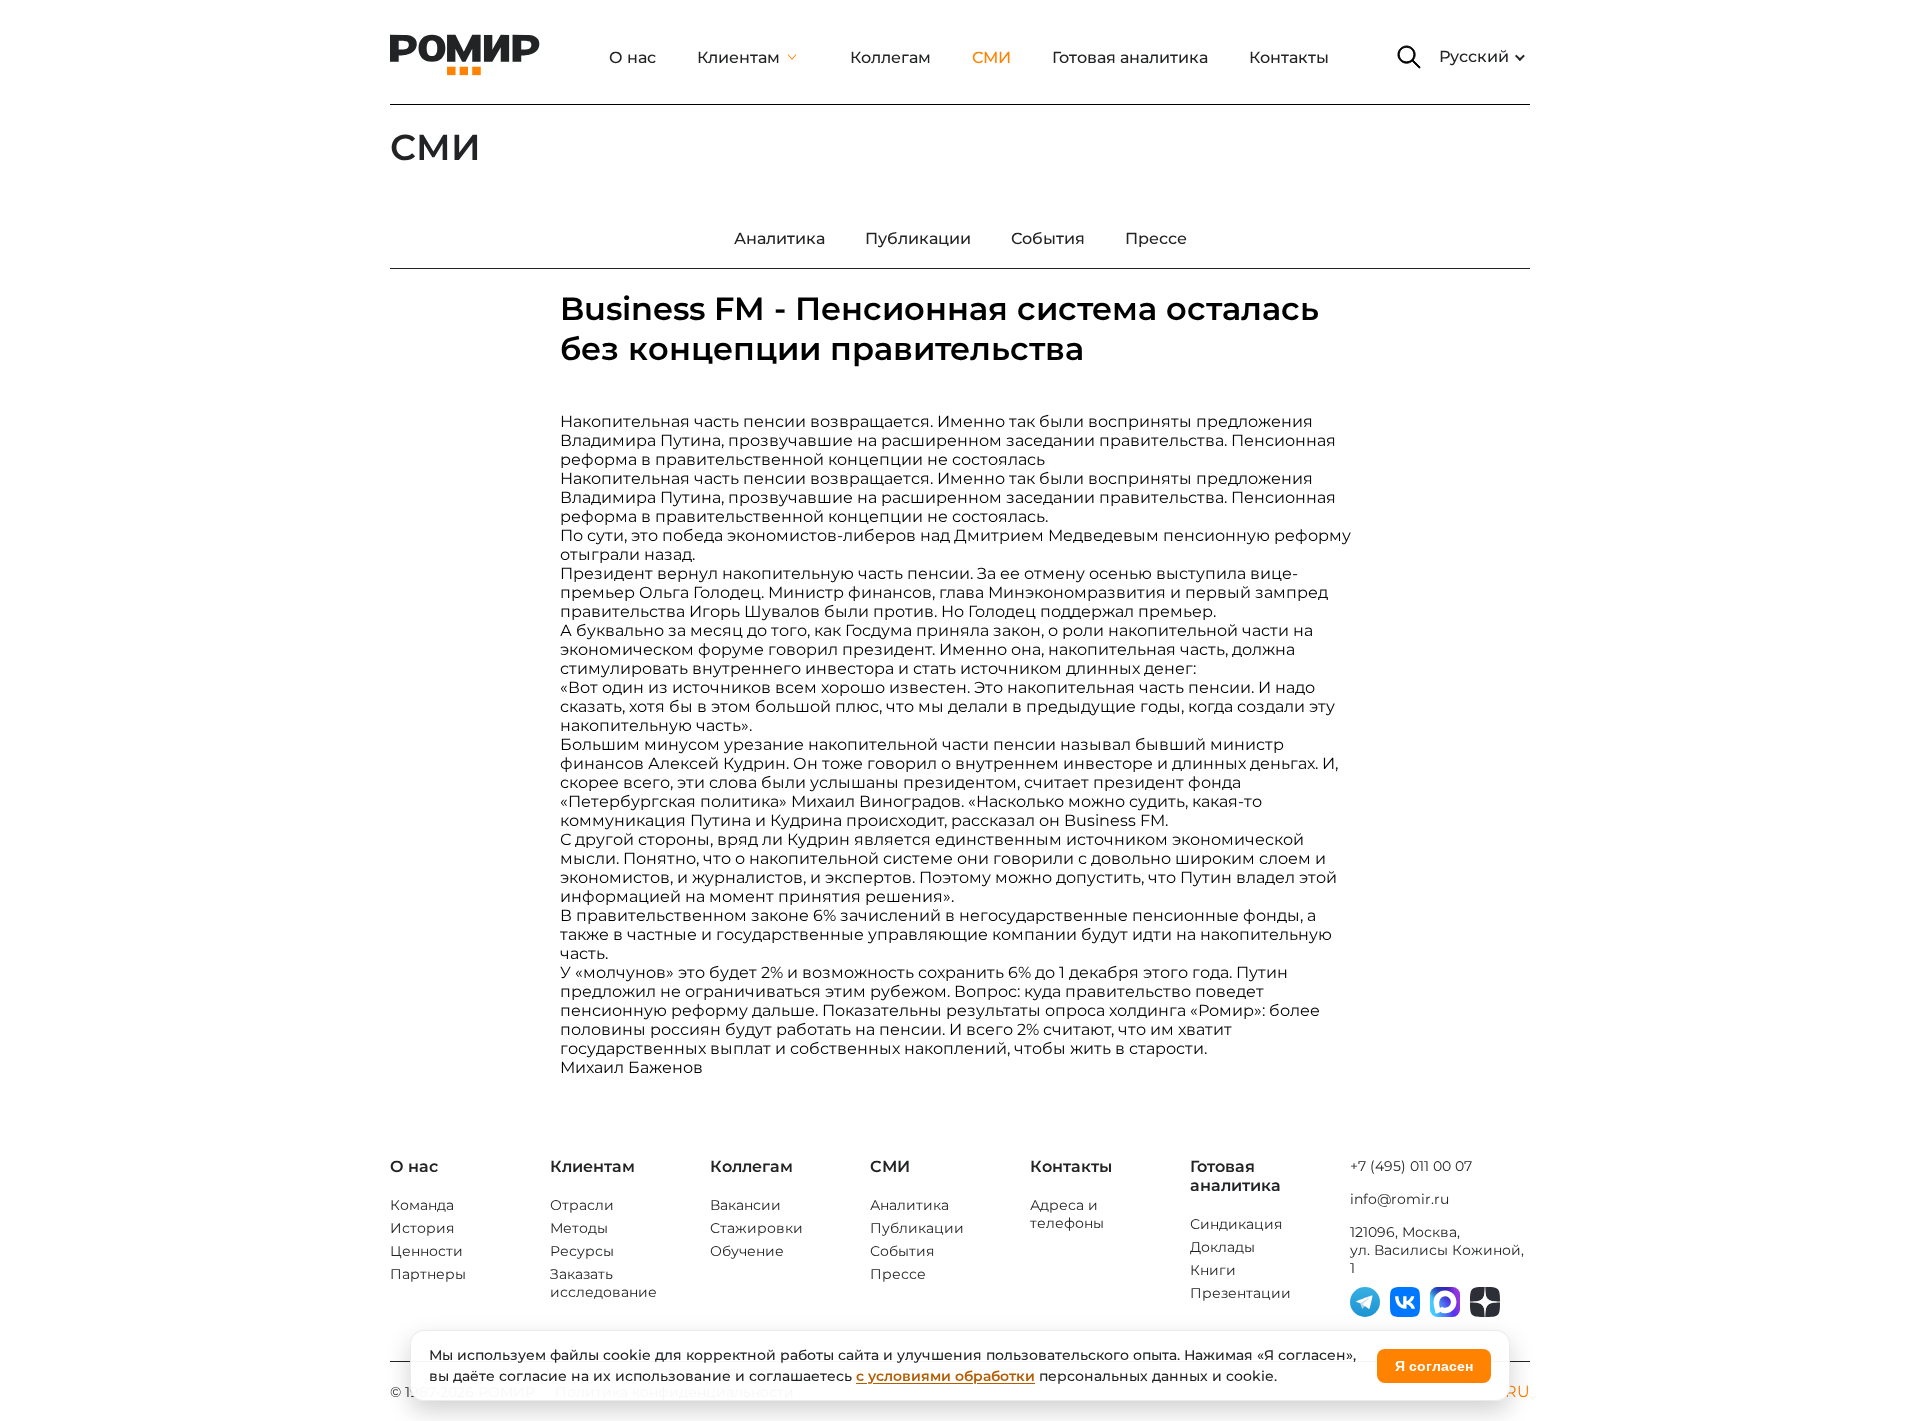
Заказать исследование (603, 1283)
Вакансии (745, 1205)
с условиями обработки (945, 1376)
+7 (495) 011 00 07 (1411, 1166)
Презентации (1240, 1293)
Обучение (747, 1251)
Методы (579, 1228)
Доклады (1222, 1247)
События (902, 1251)
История (422, 1228)
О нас (632, 57)
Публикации (917, 1228)
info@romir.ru (1399, 1199)
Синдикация (1236, 1224)
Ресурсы (582, 1251)
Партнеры (428, 1274)
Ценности (426, 1251)
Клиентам (738, 57)
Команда (422, 1205)
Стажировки (756, 1228)
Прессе (898, 1274)
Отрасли (582, 1205)
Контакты (1289, 57)
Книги (1213, 1270)
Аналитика (909, 1205)
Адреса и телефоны (1067, 1214)
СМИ (991, 57)
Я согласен (1434, 1366)
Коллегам (890, 57)
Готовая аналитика (1130, 57)
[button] (1409, 57)
